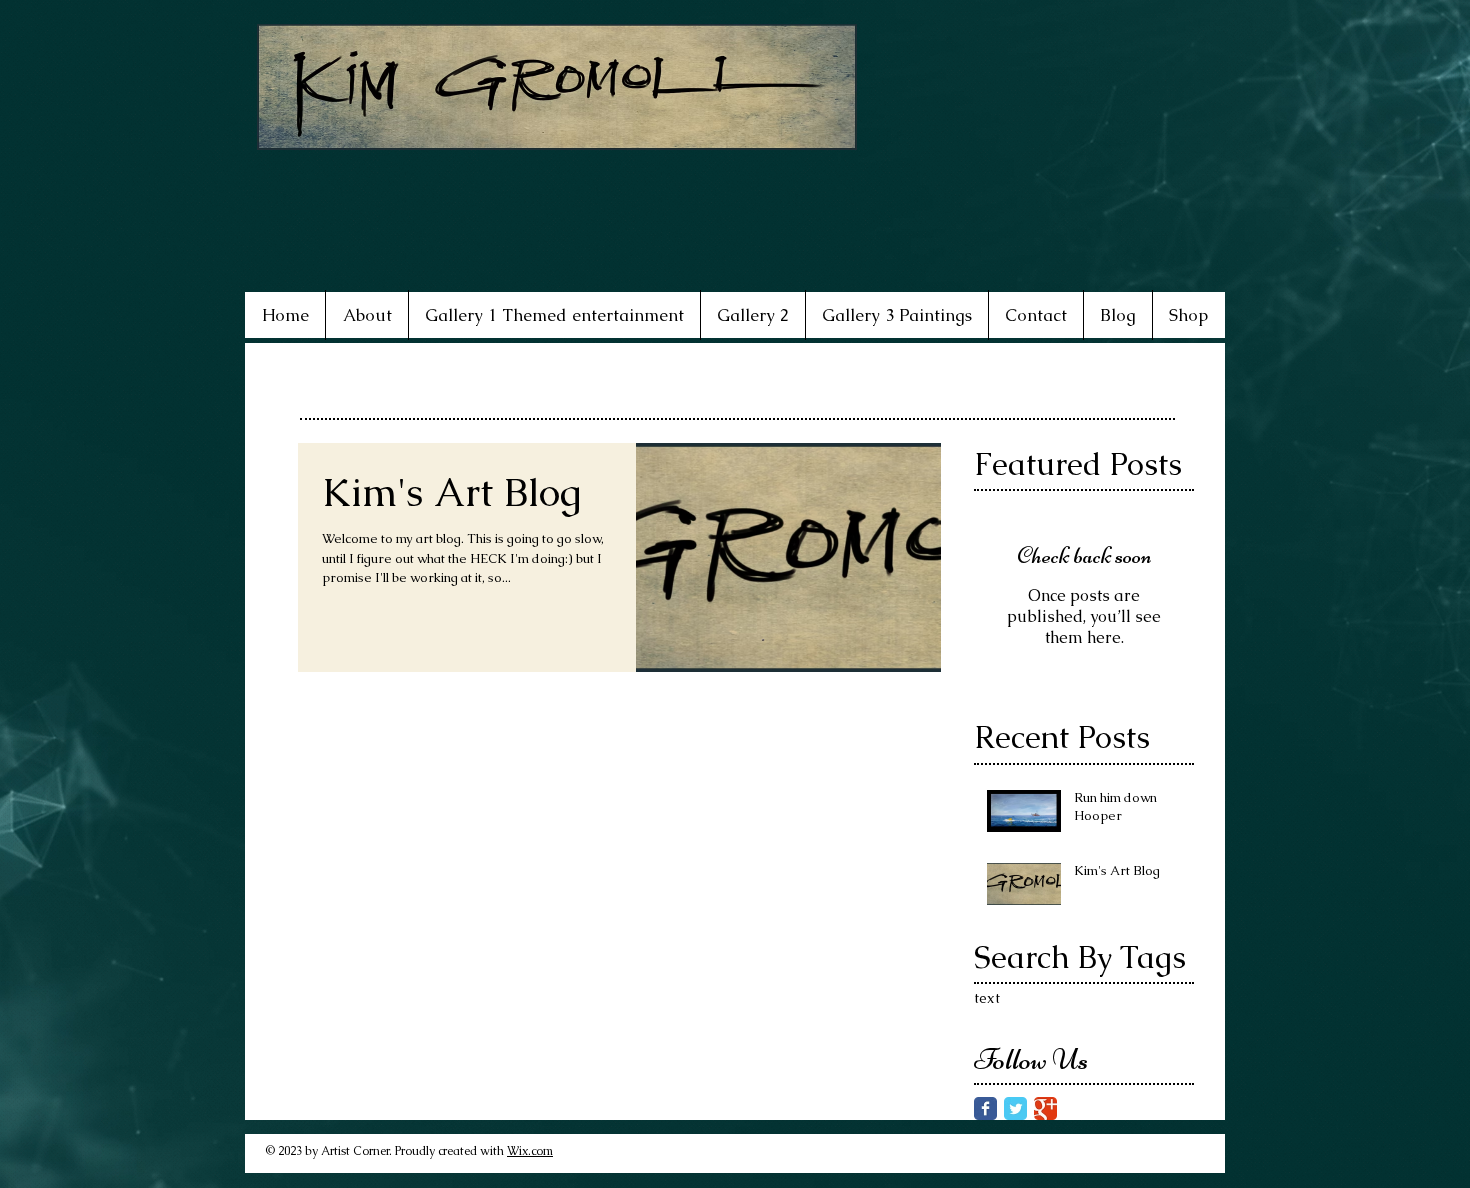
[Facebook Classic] (985, 1108)
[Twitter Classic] (1015, 1108)
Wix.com (530, 1151)
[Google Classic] (1045, 1108)
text (987, 998)
